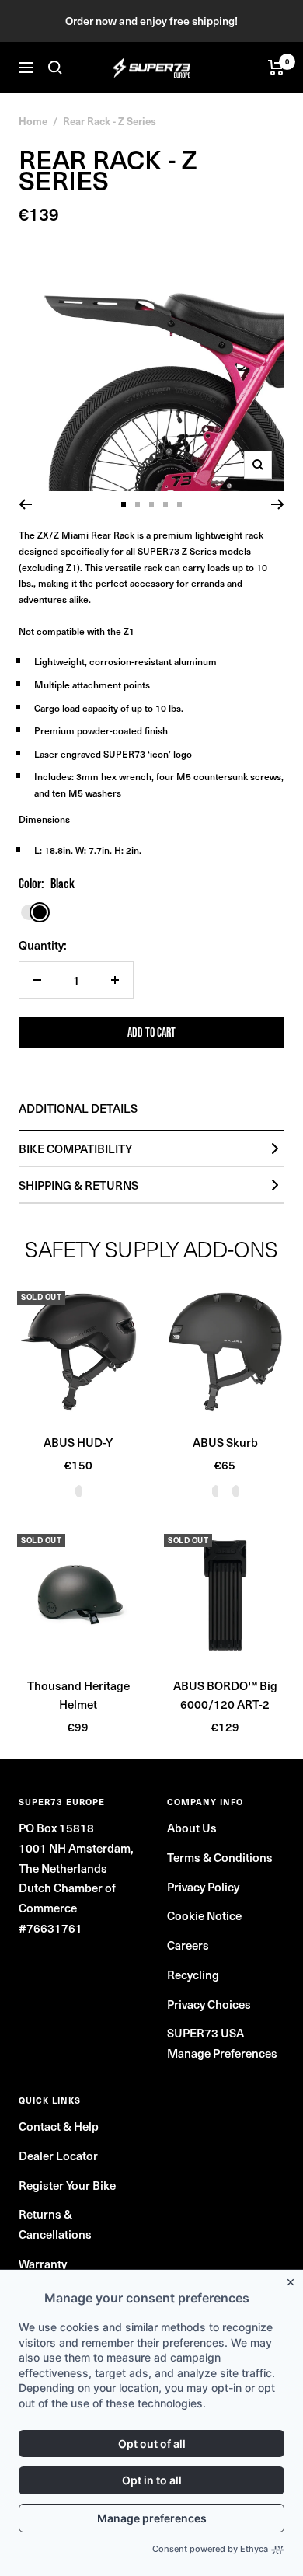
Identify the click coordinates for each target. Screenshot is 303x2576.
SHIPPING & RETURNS (78, 1185)
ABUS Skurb (225, 1442)
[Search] (55, 68)
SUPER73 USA (205, 2032)
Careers (188, 1945)
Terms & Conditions (220, 1857)
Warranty (43, 2263)
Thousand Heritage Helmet (78, 1694)
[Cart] (276, 68)
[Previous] (25, 504)
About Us (192, 1827)
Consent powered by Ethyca (210, 2549)
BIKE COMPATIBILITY (75, 1148)
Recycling (193, 1974)
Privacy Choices (209, 2004)
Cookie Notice (204, 1915)
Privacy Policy (203, 1886)
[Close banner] (294, 2279)
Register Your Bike (67, 2185)
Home (33, 121)
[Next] (278, 504)
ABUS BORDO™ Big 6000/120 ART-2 (225, 1694)
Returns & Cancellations (55, 2224)
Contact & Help (59, 2126)
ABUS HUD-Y (78, 1442)
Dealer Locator (58, 2155)
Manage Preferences (222, 2053)
